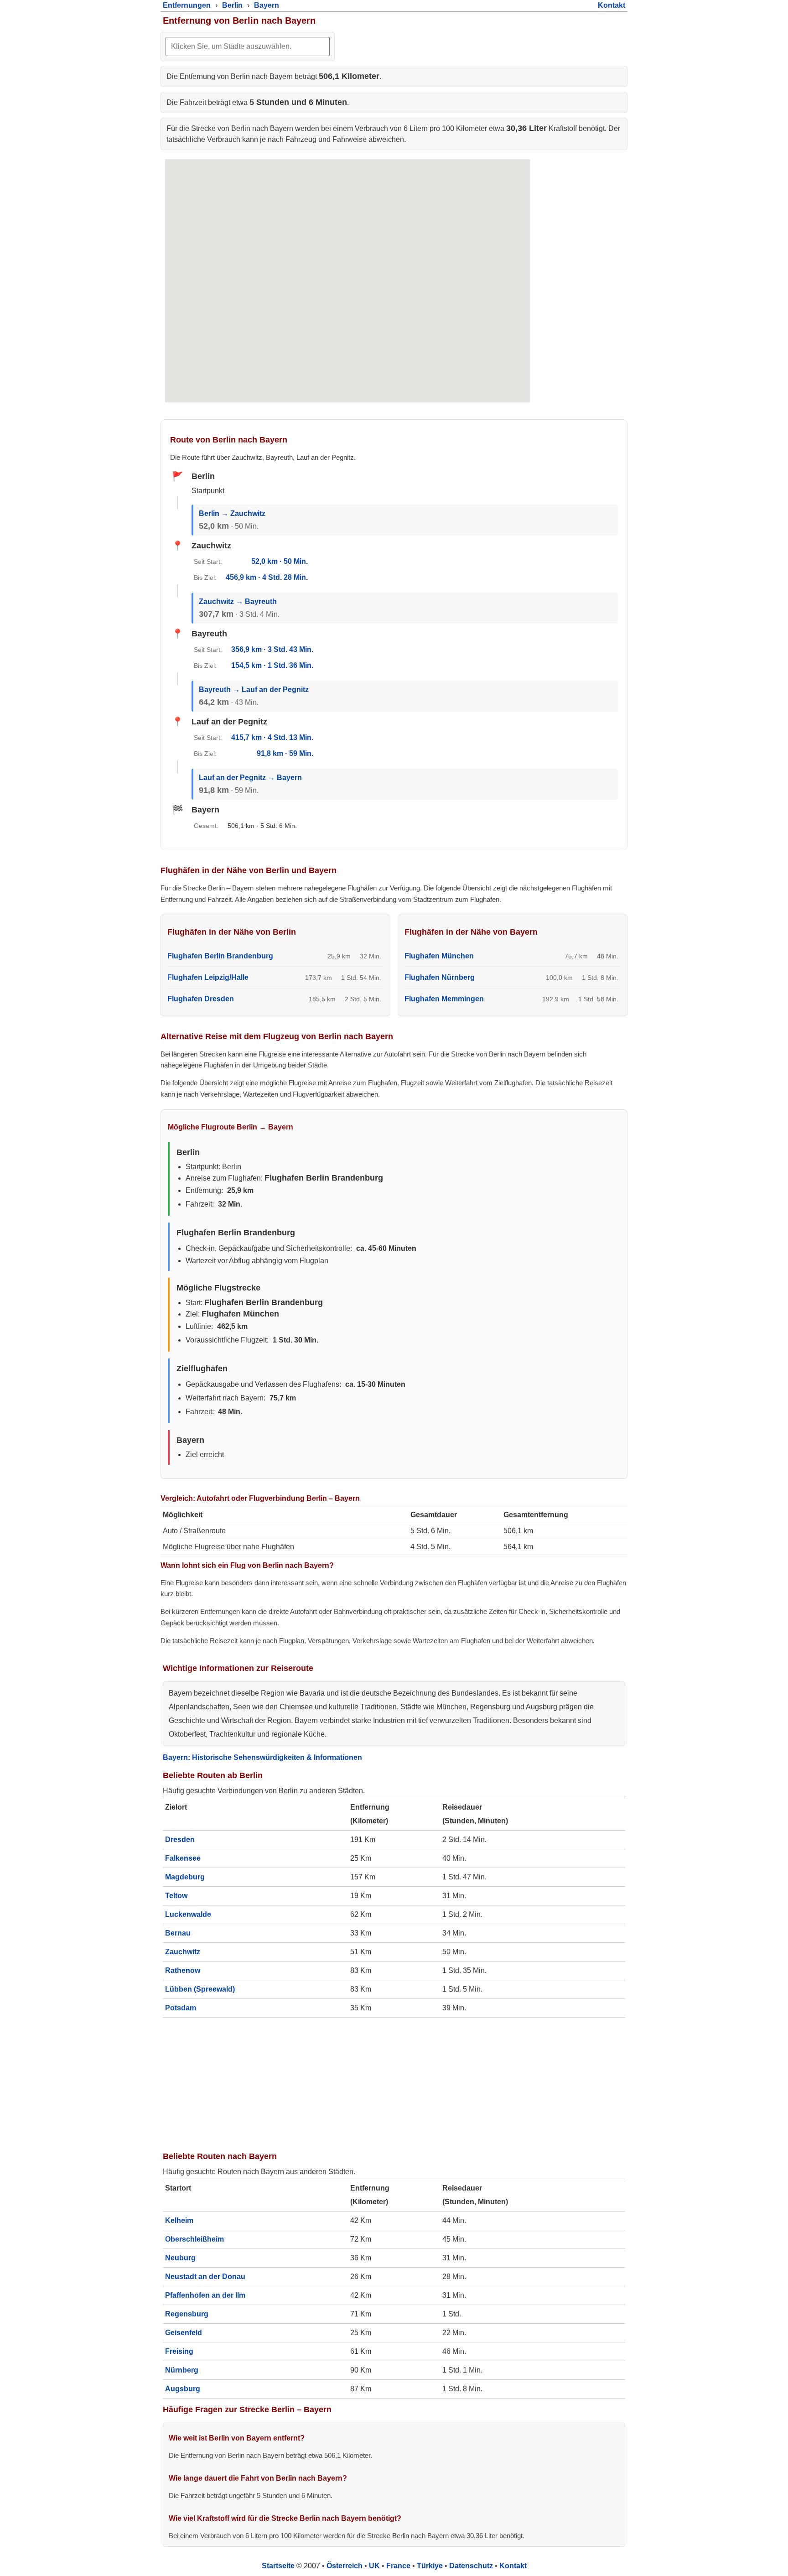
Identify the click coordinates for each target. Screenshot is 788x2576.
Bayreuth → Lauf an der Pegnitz (254, 690)
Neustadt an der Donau (205, 2277)
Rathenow (183, 1970)
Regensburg (187, 2314)
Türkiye (430, 2566)
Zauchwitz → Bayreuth (238, 601)
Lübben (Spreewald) (200, 1989)
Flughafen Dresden (201, 999)
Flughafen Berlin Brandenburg (220, 956)
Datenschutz (471, 2566)
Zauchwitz (183, 1952)
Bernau (178, 1933)
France (398, 2566)
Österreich (345, 2566)
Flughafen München (439, 956)
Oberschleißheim (194, 2239)
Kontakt (513, 2566)
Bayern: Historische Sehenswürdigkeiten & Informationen (262, 1757)
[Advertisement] (394, 2082)
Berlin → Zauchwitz (232, 513)
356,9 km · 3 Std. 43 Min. (272, 649)
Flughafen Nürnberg (440, 977)
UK (374, 2566)
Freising (179, 2351)
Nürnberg (182, 2370)
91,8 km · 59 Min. (285, 753)
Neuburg (180, 2258)
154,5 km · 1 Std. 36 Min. (272, 665)
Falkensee (183, 1858)
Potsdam (181, 2008)
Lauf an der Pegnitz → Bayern (250, 778)
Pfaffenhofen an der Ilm (205, 2295)
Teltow (176, 1896)
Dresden (180, 1840)
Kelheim (179, 2220)
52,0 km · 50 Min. (280, 561)
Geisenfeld (184, 2333)
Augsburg (183, 2389)
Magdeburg (185, 1877)
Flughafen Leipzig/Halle (208, 977)
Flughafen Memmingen (444, 999)
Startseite (278, 2566)
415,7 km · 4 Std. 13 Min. (272, 737)
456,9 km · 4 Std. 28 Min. (267, 577)
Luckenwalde (188, 1914)
